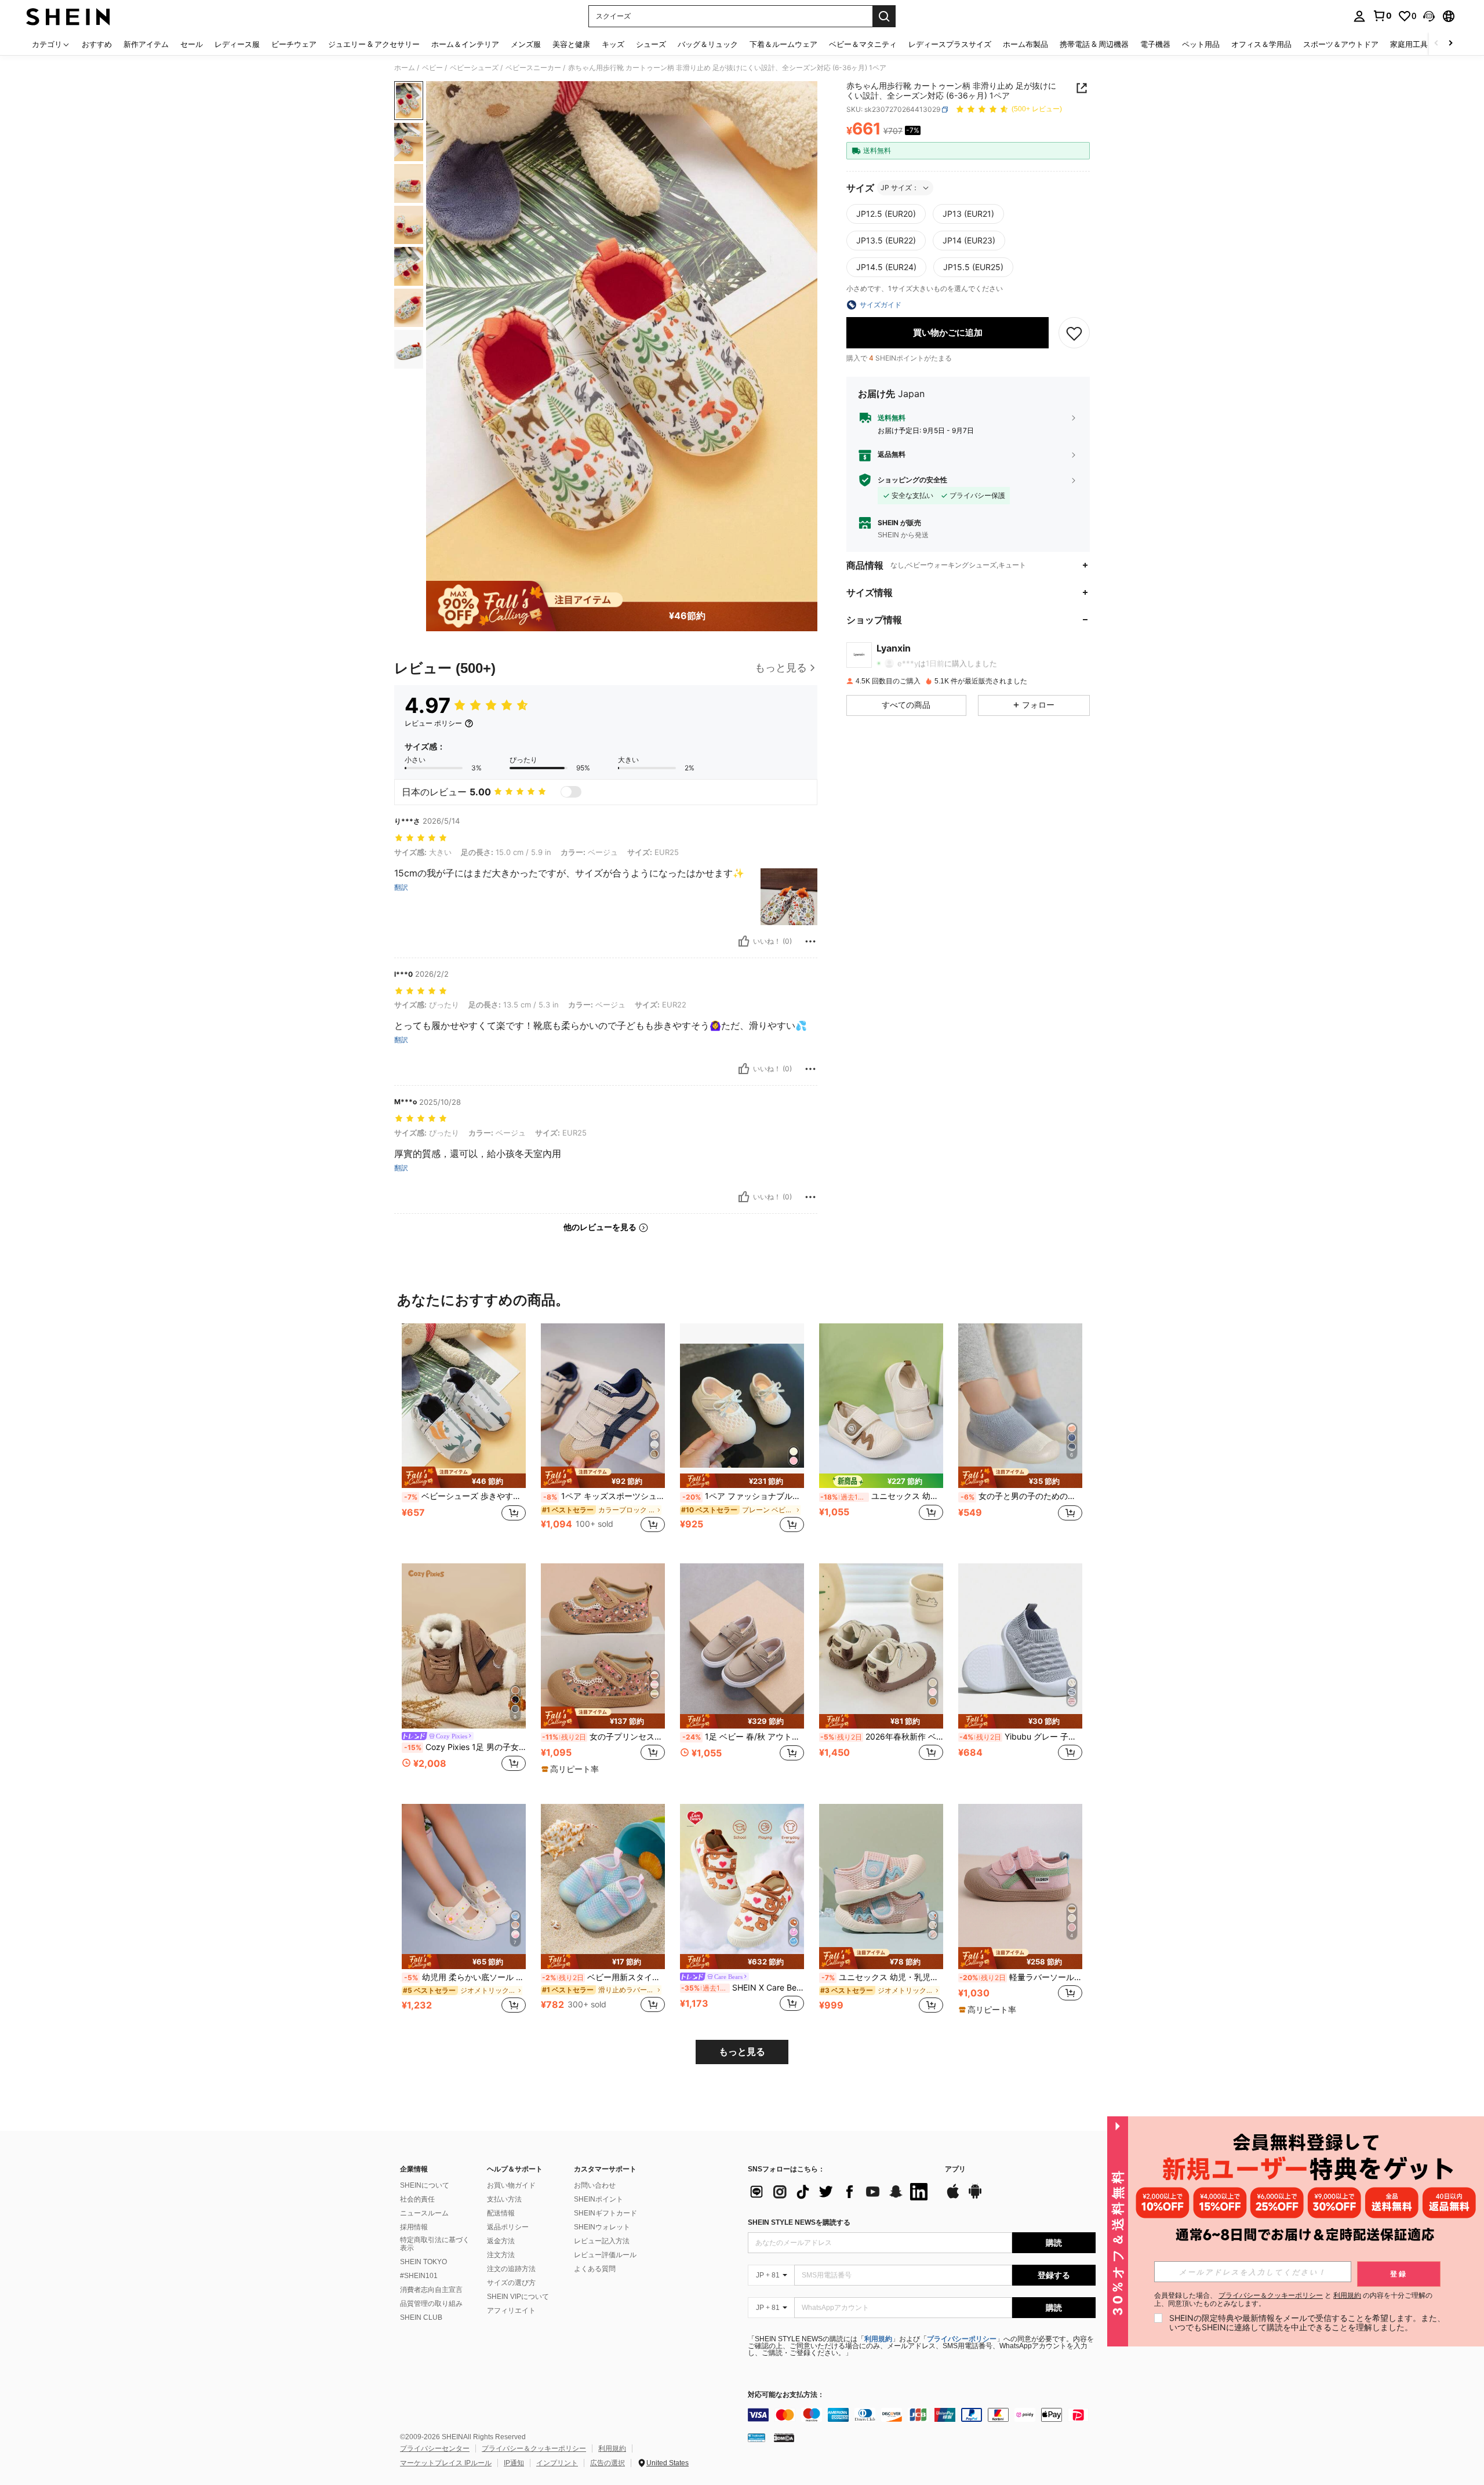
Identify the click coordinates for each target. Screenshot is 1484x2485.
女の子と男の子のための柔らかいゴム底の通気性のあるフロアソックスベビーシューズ (1021, 1496)
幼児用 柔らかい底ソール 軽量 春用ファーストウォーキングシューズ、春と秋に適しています (465, 1977)
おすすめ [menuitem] (97, 44)
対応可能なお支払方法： (786, 2395)
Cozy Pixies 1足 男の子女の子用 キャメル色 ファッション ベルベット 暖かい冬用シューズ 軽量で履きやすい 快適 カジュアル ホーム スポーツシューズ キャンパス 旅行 (465, 1747)
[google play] (975, 2197)
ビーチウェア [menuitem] (294, 44)
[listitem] (464, 1434)
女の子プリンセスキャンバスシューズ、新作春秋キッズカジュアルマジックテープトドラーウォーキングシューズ (603, 1737)
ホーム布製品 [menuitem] (1025, 44)
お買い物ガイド (511, 2185)
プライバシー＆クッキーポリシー (534, 2448)
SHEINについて (425, 2185)
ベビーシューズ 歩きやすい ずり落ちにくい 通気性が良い (465, 1496)
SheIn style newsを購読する (799, 2222)
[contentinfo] (922, 2415)
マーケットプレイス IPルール (446, 2463)
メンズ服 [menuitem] (526, 44)
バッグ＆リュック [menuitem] (708, 44)
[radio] (886, 214)
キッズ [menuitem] (613, 44)
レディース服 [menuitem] (237, 44)
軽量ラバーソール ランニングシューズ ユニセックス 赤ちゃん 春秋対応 (1021, 1977)
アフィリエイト (511, 2311)
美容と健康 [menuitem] (571, 44)
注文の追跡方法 (511, 2269)
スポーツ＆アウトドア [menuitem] (1341, 44)
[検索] (884, 16)
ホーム (405, 68)
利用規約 (878, 2339)
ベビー (432, 68)
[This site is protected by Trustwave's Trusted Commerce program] (756, 2437)
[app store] (953, 2197)
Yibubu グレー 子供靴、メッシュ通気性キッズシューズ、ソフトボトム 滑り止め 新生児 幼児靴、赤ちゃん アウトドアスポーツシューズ (1021, 1737)
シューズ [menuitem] (651, 44)
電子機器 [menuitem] (1155, 44)
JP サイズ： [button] (900, 188)
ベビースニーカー (533, 68)
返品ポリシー (508, 2227)
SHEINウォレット (602, 2227)
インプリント (557, 2463)
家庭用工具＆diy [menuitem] (1418, 44)
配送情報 (501, 2213)
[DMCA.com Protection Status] (784, 2437)
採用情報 (414, 2227)
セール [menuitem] (192, 44)
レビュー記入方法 (602, 2241)
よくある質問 (595, 2269)
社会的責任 (417, 2199)
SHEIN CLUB (421, 2317)
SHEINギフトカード (605, 2213)
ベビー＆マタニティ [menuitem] (863, 44)
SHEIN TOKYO (423, 2262)
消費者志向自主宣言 (431, 2290)
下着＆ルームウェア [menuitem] (783, 44)
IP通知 (514, 2463)
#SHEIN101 (419, 2276)
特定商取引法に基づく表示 (435, 2244)
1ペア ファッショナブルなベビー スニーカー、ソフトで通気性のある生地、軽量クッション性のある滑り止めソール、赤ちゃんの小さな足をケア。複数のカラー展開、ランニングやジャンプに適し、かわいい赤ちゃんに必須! (743, 1496)
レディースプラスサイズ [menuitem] (950, 44)
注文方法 (501, 2255)
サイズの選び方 (511, 2283)
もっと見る (742, 2052)
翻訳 (401, 887)
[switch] (571, 792)
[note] (464, 1478)
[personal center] (1359, 16)
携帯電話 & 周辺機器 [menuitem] (1094, 44)
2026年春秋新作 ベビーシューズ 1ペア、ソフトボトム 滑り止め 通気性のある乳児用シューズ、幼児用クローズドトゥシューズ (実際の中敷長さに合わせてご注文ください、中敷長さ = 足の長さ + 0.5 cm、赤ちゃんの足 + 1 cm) (882, 1737)
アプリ (955, 2169)
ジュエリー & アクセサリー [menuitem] (374, 44)
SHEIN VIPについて (518, 2297)
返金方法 (501, 2241)
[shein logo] (68, 16)
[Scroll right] (1450, 44)
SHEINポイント (599, 2199)
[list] (841, 2192)
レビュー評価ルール (605, 2255)
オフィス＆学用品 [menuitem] (1261, 44)
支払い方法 (504, 2199)
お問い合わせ (595, 2185)
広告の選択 (608, 2463)
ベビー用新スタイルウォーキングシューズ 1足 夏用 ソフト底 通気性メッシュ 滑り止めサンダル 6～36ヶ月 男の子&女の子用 (603, 1977)
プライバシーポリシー (962, 2339)
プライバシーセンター (435, 2448)
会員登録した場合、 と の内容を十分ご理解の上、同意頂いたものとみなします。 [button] (1293, 2300)
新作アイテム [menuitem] (146, 44)
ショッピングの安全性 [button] (912, 480)
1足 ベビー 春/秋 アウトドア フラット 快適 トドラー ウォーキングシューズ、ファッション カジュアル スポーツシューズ (743, 1737)
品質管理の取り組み (431, 2304)
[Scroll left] (1436, 44)
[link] (1382, 16)
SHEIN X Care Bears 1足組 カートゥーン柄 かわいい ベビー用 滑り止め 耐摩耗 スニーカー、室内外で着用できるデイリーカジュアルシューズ (743, 1988)
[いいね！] (744, 941)
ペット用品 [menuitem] (1201, 44)
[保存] (1074, 333)
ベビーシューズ (474, 68)
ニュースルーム (424, 2213)
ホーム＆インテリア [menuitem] (465, 44)
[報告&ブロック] (810, 941)
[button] (1429, 16)
